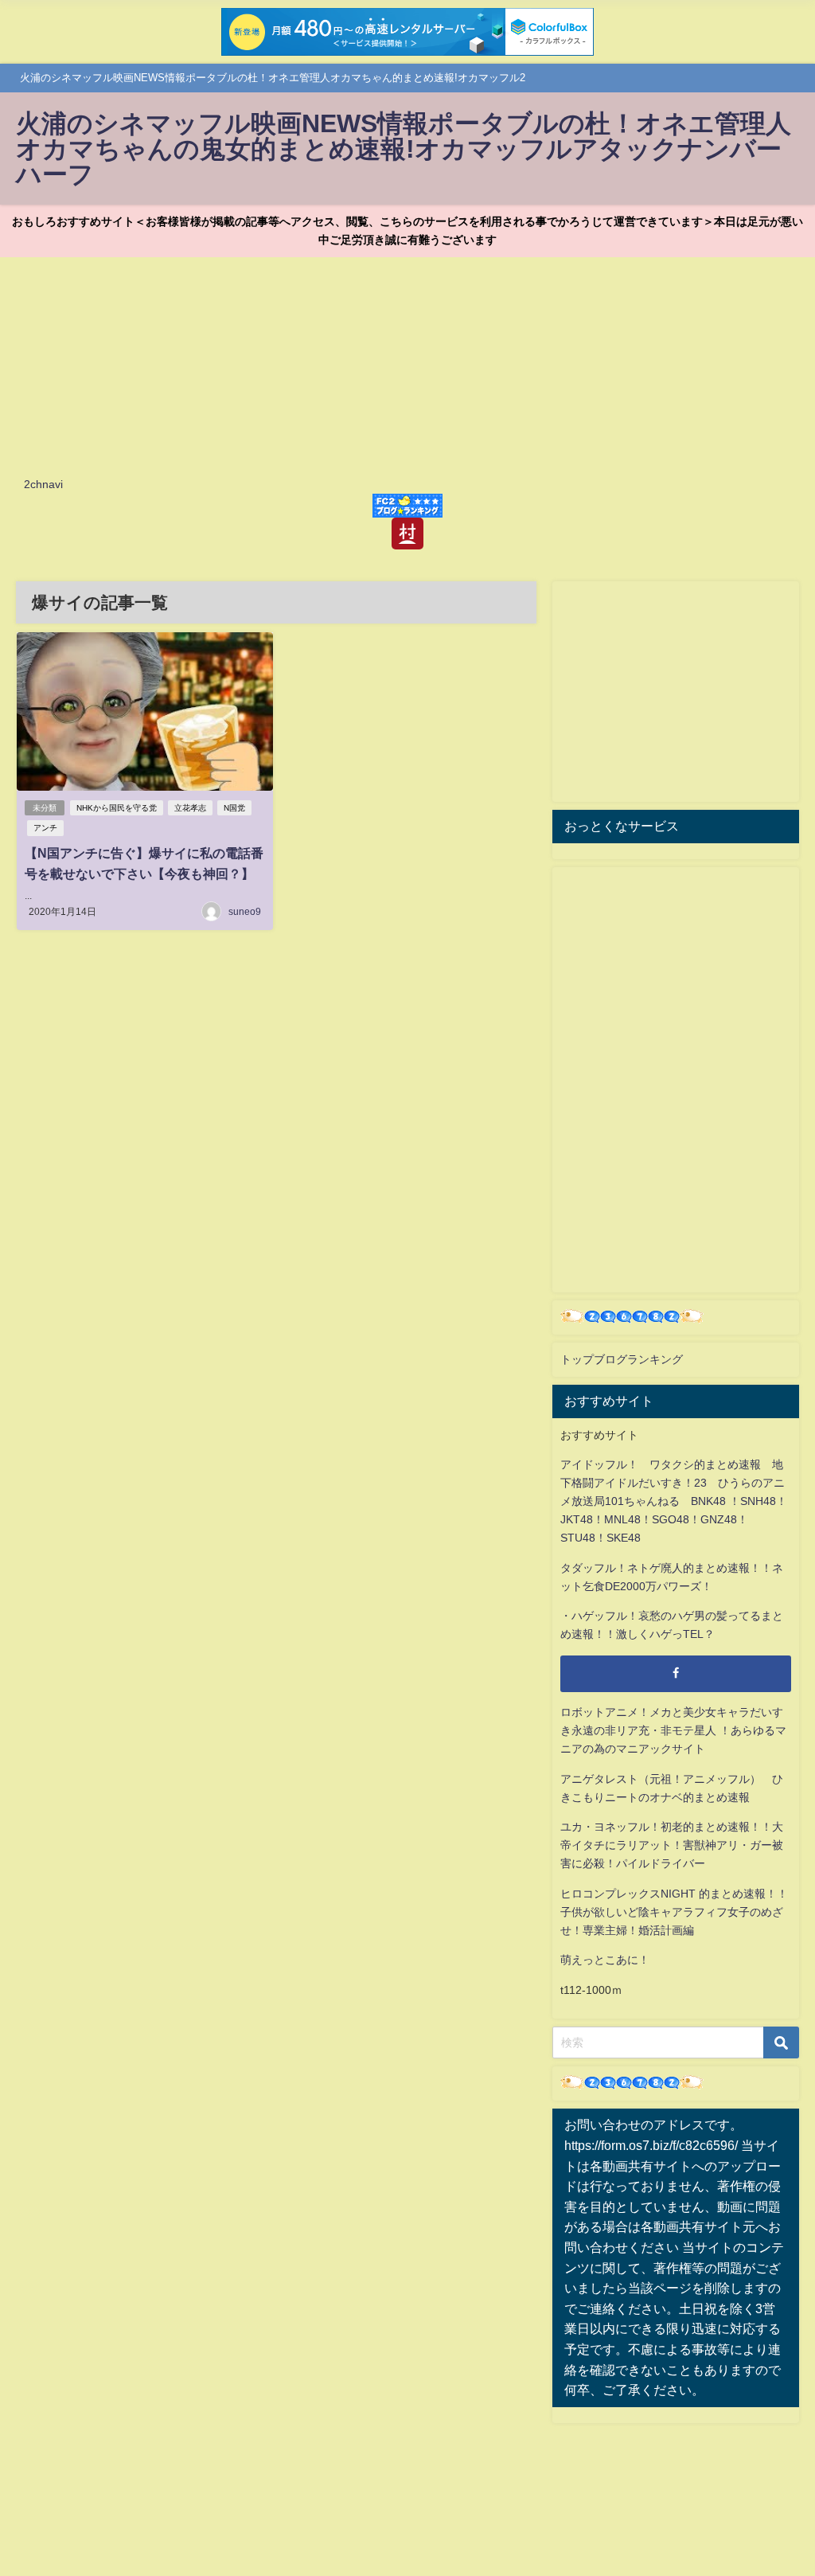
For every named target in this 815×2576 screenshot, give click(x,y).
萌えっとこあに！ (605, 1960)
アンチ (45, 828)
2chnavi (43, 484)
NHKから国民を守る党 (117, 808)
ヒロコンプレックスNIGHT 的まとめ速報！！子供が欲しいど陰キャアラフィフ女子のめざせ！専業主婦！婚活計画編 (674, 1912)
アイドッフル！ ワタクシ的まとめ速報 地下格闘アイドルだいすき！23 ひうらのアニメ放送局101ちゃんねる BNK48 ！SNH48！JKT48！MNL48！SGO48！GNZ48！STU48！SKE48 (674, 1501)
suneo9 (245, 912)
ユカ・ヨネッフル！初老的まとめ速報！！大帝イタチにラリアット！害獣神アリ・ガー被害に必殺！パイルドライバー (672, 1845)
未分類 (45, 808)
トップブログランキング (622, 1359)
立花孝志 (190, 808)
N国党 (234, 808)
